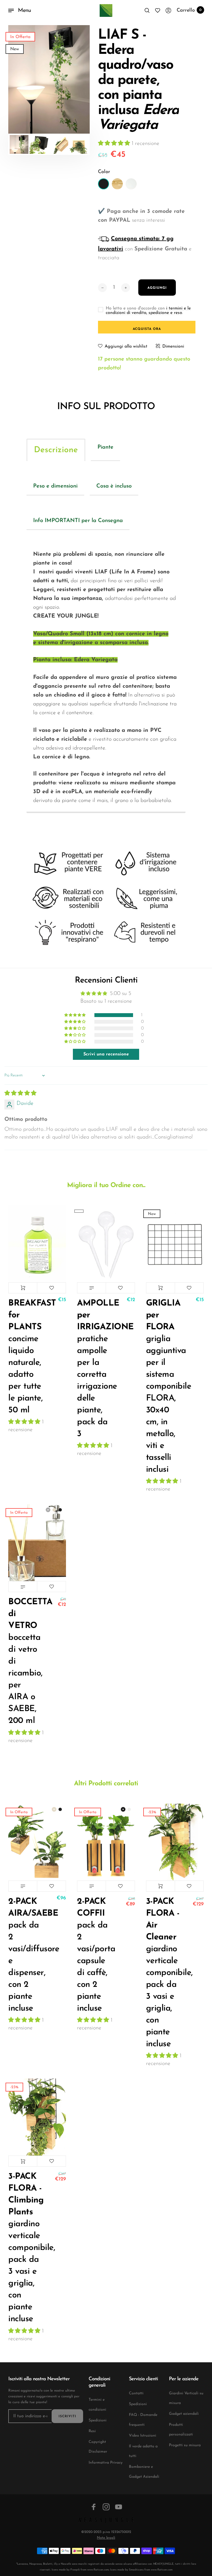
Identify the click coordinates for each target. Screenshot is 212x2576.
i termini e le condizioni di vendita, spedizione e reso (148, 311)
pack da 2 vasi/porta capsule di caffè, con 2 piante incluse (94, 1955)
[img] (20, 1094)
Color (104, 172)
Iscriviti (67, 2416)
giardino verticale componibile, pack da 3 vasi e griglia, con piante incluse (163, 1973)
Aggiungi (23, 1288)
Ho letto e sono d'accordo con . (148, 311)
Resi (92, 2431)
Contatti (136, 2393)
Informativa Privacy (106, 2463)
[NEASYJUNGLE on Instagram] (106, 2507)
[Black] (104, 184)
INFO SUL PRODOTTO (106, 407)
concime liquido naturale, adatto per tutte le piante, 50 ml (26, 1357)
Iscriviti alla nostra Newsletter (39, 2379)
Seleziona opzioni (23, 1587)
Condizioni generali (99, 2382)
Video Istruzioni (143, 2436)
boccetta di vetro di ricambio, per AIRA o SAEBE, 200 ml (26, 1662)
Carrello (189, 10)
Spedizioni (98, 2420)
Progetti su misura (185, 2445)
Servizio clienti (143, 2379)
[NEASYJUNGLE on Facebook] (94, 2507)
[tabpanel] (49, 79)
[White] (131, 184)
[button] (115, 144)
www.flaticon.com (98, 2570)
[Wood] (117, 184)
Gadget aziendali (184, 2414)
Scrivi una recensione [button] (106, 1054)
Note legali (106, 2538)
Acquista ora (147, 329)
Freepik (75, 2570)
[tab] (56, 450)
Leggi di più (92, 1288)
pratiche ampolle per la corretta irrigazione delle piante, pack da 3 (94, 1369)
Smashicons (136, 2570)
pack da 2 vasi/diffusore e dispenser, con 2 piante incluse (26, 1955)
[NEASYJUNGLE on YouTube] (119, 2507)
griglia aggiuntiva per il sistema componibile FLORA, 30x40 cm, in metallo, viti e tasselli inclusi (163, 1387)
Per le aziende (184, 2379)
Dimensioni (173, 346)
